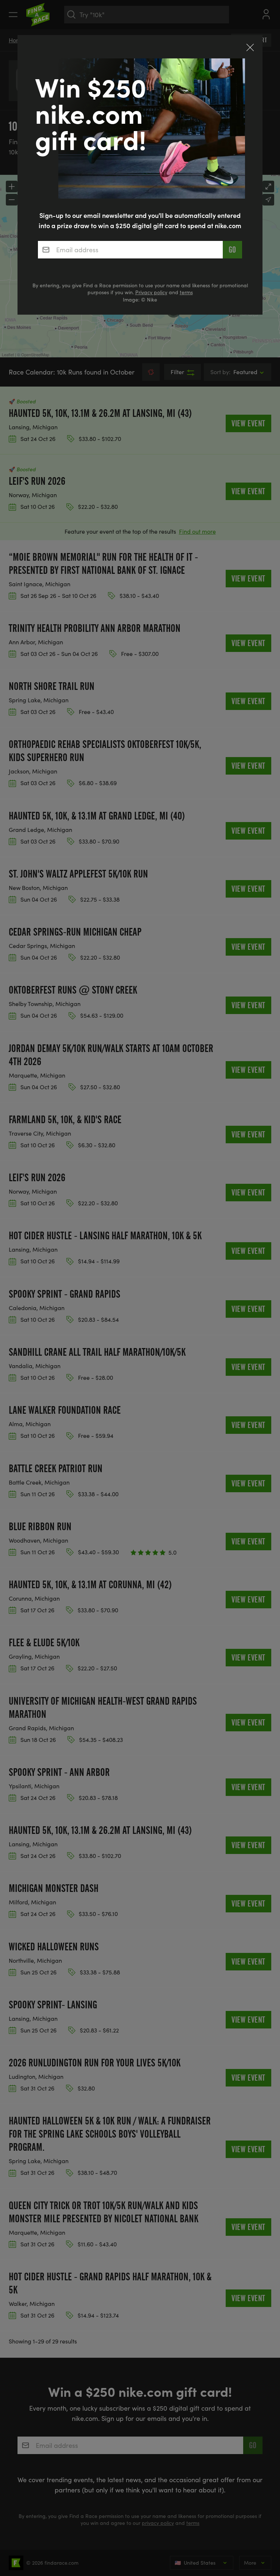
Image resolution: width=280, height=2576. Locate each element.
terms (186, 292)
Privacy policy (151, 292)
